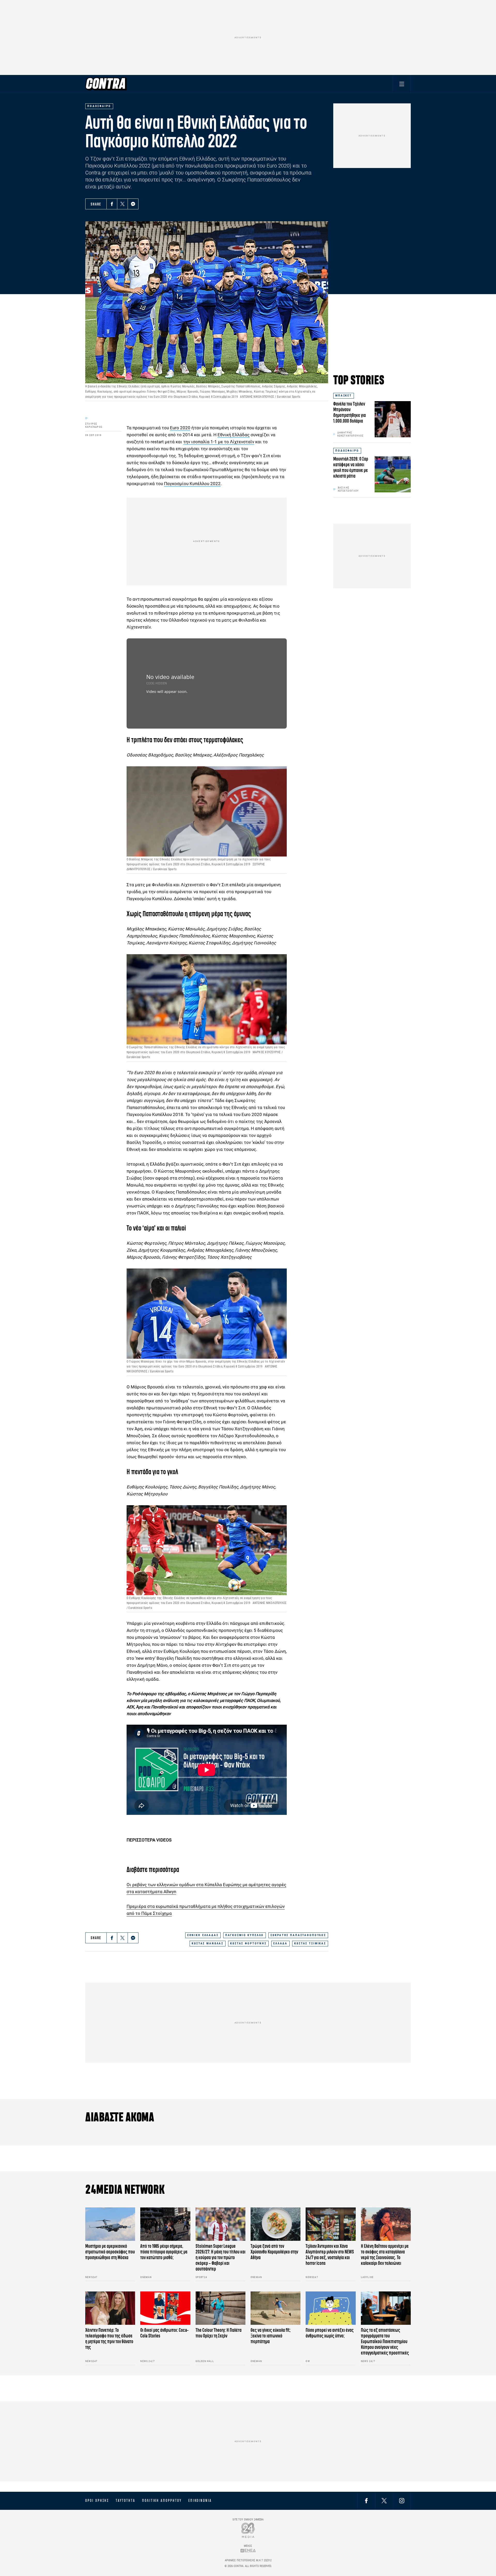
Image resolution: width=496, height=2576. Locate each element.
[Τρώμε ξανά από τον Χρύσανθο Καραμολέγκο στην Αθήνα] (276, 2224)
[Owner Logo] (248, 2530)
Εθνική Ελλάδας (234, 435)
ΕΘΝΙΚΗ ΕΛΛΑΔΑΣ (203, 1935)
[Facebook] (112, 204)
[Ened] (248, 2550)
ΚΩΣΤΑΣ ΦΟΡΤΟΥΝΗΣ (248, 1943)
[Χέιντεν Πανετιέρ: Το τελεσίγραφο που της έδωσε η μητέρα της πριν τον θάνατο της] (110, 2308)
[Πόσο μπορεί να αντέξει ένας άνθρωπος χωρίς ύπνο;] (331, 2308)
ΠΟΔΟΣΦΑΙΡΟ (347, 451)
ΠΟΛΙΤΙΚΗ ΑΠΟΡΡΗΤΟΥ (162, 2501)
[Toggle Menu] (402, 84)
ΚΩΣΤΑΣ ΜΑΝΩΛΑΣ (208, 1943)
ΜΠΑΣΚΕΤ (344, 396)
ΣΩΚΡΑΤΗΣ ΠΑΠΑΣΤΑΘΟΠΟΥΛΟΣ (298, 1935)
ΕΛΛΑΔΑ (280, 1943)
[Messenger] (133, 204)
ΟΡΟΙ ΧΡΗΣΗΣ (97, 2501)
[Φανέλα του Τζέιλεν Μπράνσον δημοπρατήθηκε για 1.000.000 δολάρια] (393, 419)
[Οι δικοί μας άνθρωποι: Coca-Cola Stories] (165, 2308)
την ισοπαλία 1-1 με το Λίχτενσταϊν (219, 442)
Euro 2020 (180, 428)
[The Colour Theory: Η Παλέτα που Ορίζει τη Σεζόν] (220, 2308)
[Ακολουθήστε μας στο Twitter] (384, 2501)
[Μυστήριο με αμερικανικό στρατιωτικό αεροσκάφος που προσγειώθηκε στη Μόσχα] (110, 2224)
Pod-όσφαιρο (144, 1694)
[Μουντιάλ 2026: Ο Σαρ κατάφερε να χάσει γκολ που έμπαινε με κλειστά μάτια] (393, 474)
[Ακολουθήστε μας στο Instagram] (402, 2501)
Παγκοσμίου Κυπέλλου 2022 (192, 484)
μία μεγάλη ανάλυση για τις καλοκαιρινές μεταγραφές (192, 1700)
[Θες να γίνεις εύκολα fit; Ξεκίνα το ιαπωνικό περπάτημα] (276, 2308)
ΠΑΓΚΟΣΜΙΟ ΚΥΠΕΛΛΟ (245, 1935)
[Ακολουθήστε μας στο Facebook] (366, 2501)
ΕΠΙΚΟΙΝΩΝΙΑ (200, 2501)
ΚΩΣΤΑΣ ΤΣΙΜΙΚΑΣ (310, 1943)
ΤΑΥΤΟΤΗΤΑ (125, 2501)
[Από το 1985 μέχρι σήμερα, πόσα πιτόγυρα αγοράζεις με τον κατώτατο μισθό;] (165, 2224)
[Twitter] (122, 204)
